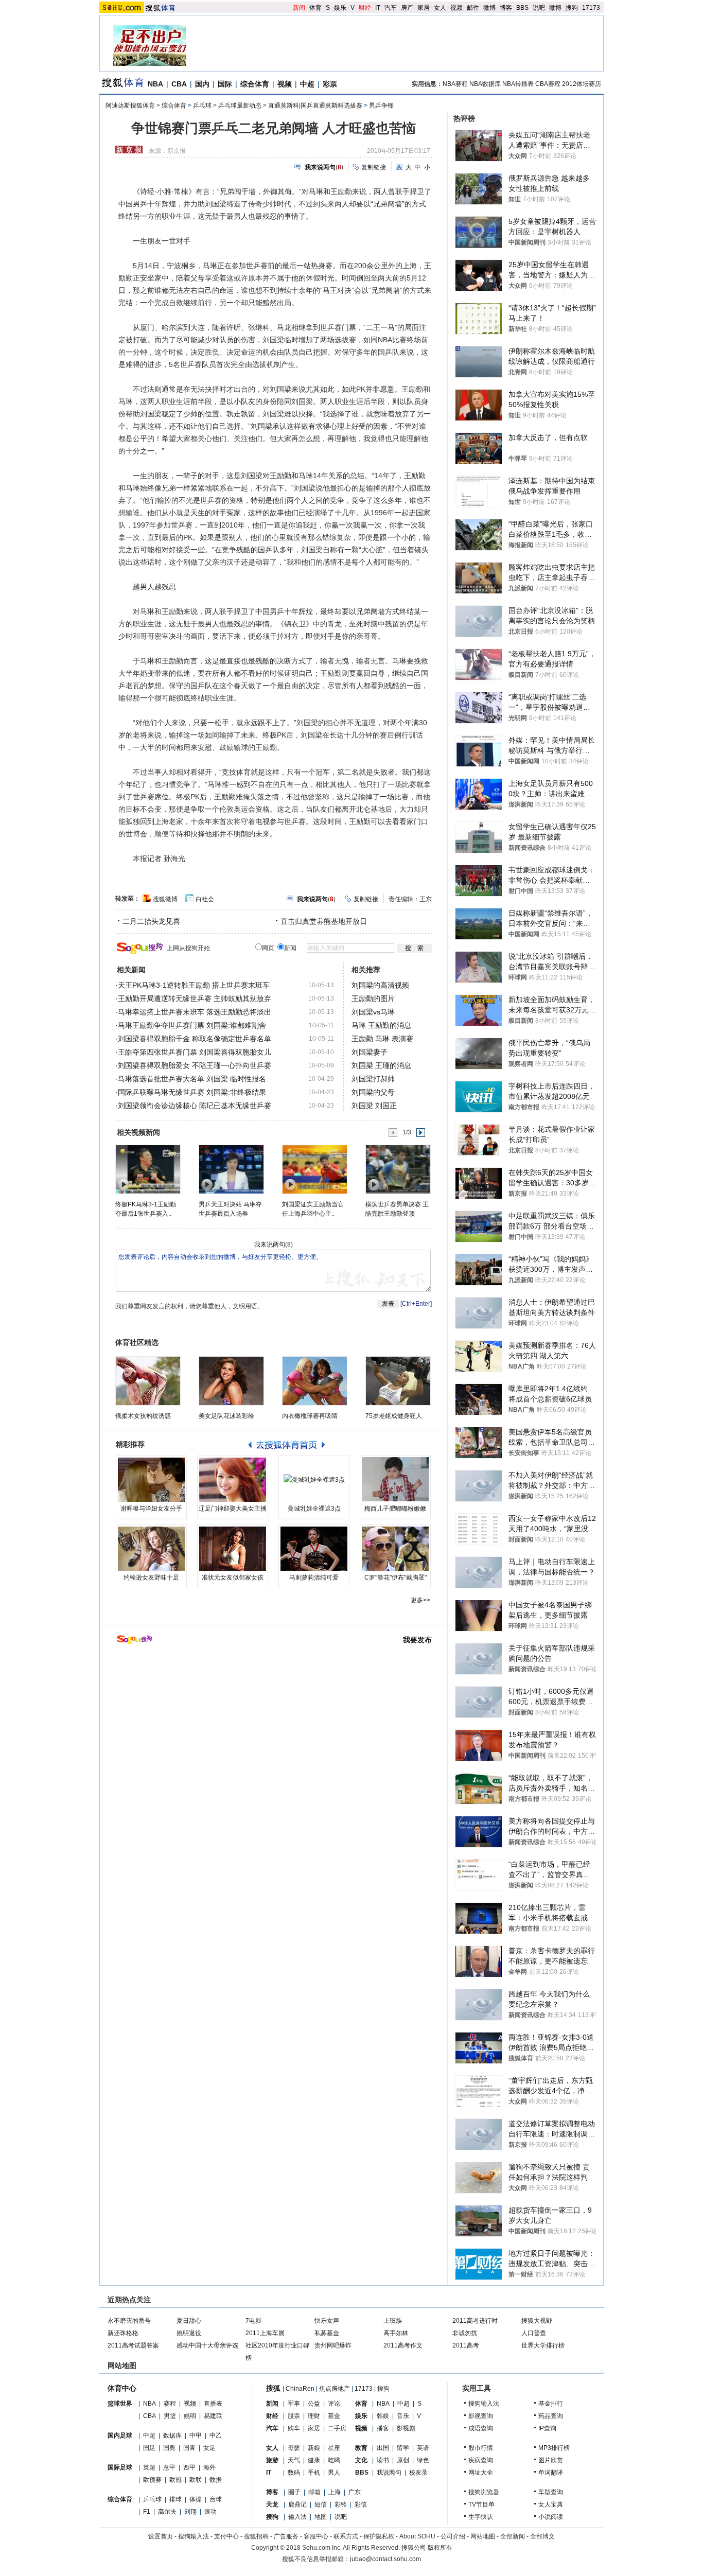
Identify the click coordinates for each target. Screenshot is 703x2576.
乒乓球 (202, 106)
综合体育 (255, 84)
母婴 (294, 2448)
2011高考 (466, 2345)
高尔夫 (167, 2512)
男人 (334, 2473)
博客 (506, 8)
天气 (294, 2460)
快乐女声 (327, 2321)
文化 (361, 2460)
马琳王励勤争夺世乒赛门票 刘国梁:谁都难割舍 (192, 1025)
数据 (216, 2480)
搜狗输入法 (484, 2404)
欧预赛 (152, 2480)
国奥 (169, 2448)
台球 (216, 2499)
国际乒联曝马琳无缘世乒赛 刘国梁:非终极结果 (192, 1092)
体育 (315, 8)
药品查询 (551, 2416)
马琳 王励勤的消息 (381, 1025)
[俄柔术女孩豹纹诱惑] (148, 1381)
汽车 (391, 8)
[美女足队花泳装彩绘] (231, 1381)
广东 (355, 2492)
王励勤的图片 (373, 998)
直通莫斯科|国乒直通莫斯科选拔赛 (315, 106)
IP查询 (547, 2428)
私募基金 (327, 2333)
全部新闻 (513, 2536)
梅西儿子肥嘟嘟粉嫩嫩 (395, 1509)
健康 (314, 2460)
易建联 (213, 2416)
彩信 (361, 2504)
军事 (294, 2404)
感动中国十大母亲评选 (207, 2345)
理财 (314, 2416)
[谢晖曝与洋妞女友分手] (151, 1480)
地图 (321, 2517)
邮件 (473, 8)
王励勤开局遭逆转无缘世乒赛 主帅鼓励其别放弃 (195, 998)
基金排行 (551, 2404)
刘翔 (190, 2512)
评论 (334, 2404)
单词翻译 (551, 2473)
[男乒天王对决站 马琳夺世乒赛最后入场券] (231, 1169)
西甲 (189, 2467)
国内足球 (120, 2435)
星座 (334, 2448)
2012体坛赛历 (582, 84)
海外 (209, 2467)
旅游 (272, 2460)
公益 (314, 2404)
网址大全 (481, 2473)
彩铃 (341, 2504)
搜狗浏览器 (484, 2492)
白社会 (205, 899)
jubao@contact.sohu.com (385, 2559)
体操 (196, 2499)
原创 (403, 2460)
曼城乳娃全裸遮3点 (314, 1509)
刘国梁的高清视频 (380, 985)
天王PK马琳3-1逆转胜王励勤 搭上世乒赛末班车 (194, 985)
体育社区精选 (137, 1342)
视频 (456, 8)
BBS (522, 8)
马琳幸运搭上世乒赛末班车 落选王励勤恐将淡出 (195, 1012)
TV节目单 (481, 2504)
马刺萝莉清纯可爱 (314, 1578)
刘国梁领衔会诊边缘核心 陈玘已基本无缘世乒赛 (195, 1106)
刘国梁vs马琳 (373, 1012)
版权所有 (440, 2548)
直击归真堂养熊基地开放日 (324, 921)
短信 (321, 2504)
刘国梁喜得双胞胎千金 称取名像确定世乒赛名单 (195, 1039)
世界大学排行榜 (543, 2345)
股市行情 (481, 2448)
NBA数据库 (485, 84)
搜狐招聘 (256, 2536)
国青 (189, 2448)
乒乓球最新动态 (240, 106)
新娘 (314, 2448)
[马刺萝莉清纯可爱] (314, 1549)
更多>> (420, 1600)
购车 (294, 2428)
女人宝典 (551, 2504)
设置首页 (161, 2536)
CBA (179, 84)
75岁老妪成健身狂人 (394, 1416)
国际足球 (120, 2467)
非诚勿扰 (465, 2333)
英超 (149, 2467)
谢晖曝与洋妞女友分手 (151, 1509)
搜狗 (572, 8)
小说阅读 (551, 2517)
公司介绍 (453, 2536)
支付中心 (226, 2536)
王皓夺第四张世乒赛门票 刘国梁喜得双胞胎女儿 (195, 1052)
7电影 (253, 2321)
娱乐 (340, 8)
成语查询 (481, 2428)
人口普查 (534, 2333)
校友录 (418, 2473)
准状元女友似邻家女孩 (233, 1578)
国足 (149, 2448)
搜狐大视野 (537, 2321)
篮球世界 (120, 2404)
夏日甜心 (189, 2321)
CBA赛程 (548, 84)
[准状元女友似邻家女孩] (233, 1549)
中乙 (216, 2435)
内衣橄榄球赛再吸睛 (310, 1416)
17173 (591, 8)
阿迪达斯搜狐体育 (130, 106)
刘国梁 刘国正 (374, 1106)
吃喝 (334, 2460)
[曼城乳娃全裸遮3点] (314, 1480)
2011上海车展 (265, 2333)
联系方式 (346, 2536)
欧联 (196, 2480)
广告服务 (286, 2536)
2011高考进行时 (475, 2321)
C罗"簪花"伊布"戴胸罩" (396, 1578)
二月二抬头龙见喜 (151, 921)
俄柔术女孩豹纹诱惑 (143, 1416)
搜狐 (273, 2388)
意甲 (169, 2467)
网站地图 (483, 2536)
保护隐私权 (379, 2536)
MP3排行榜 (554, 2448)
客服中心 (316, 2536)
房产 (407, 8)
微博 (489, 8)
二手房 (337, 2428)
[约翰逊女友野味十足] (151, 1549)
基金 (334, 2416)
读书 (383, 2460)
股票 (294, 2416)
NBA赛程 (455, 84)
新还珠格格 (123, 2333)
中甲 (196, 2435)
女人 (440, 8)
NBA (155, 84)
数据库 (172, 2435)
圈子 (294, 2492)
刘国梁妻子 (370, 1052)
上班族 (393, 2321)
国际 (225, 84)
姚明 (190, 2416)
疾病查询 (481, 2460)
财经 (365, 8)
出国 (383, 2448)
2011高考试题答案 (133, 2345)
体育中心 (122, 2388)
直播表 (213, 2404)
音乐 (403, 2416)
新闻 (299, 8)
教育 (361, 2448)
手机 (314, 2473)
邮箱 (314, 2492)
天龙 (272, 2504)
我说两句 (389, 2473)
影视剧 (406, 2428)
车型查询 (551, 2492)
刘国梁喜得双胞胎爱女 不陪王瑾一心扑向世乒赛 (195, 1065)
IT (378, 8)
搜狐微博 (165, 899)
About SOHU (417, 2536)
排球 (175, 2499)
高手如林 (396, 2333)
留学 (403, 2448)
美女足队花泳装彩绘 (226, 1416)
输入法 (297, 2517)
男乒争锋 (381, 106)
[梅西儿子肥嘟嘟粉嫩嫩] (395, 1480)
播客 (383, 2428)
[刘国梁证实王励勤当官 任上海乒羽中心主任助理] (314, 1169)
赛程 (170, 2404)
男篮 (170, 2416)
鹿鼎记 (297, 2504)
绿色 (423, 2460)
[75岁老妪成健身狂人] (398, 1381)
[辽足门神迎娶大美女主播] (233, 1480)
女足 (209, 2448)
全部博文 (542, 2536)
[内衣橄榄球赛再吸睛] (315, 1381)
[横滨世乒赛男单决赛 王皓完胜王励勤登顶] (398, 1169)
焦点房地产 (335, 2389)
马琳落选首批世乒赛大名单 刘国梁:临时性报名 (192, 1079)
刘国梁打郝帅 (373, 1079)
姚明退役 (189, 2333)
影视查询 (481, 2416)
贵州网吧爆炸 (333, 2345)
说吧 (539, 8)
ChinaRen (300, 2389)
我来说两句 (270, 1245)
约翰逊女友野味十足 (151, 1578)
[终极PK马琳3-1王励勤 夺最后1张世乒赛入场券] (147, 1169)
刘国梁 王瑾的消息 (381, 1065)
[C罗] (395, 1549)
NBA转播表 (518, 84)
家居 (424, 8)
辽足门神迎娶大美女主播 (233, 1509)
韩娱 (383, 2416)
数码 (294, 2473)
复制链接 (374, 167)
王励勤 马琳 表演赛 (382, 1039)
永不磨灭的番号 (129, 2321)
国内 (202, 84)
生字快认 (481, 2517)
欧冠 (175, 2480)
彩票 (330, 84)
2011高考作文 (403, 2345)
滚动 (210, 2512)
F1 (147, 2512)
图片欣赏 (551, 2460)
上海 (335, 2492)
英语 (423, 2448)
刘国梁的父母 (373, 1092)
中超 (307, 84)
